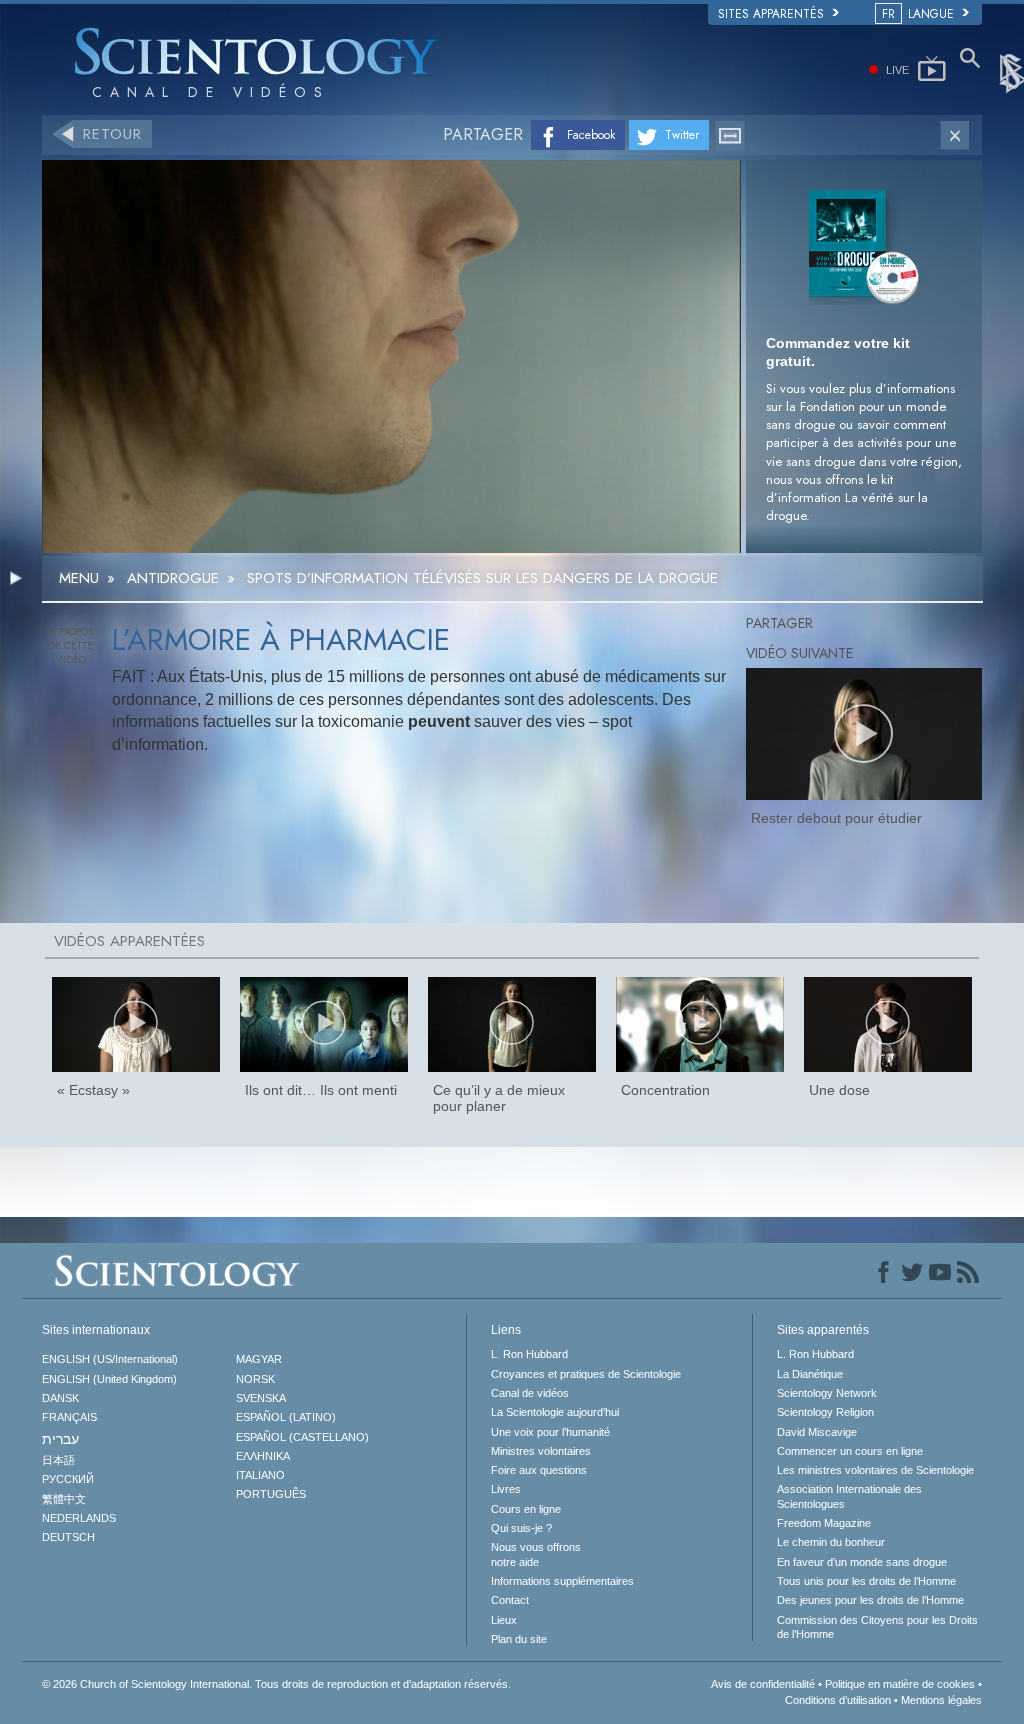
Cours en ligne (526, 1509)
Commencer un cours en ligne (850, 1451)
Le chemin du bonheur (831, 1542)
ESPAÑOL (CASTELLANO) (302, 1437)
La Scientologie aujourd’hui (555, 1412)
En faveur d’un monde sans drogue (862, 1562)
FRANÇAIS (69, 1417)
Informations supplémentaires (562, 1581)
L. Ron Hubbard (529, 1354)
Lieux (504, 1620)
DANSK (60, 1398)
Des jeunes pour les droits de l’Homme (870, 1600)
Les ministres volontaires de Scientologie (875, 1470)
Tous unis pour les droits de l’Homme (866, 1581)
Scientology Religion (825, 1412)
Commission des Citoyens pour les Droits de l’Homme (877, 1627)
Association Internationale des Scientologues (849, 1496)
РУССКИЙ (68, 1479)
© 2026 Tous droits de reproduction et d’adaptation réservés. (276, 1684)
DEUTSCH (68, 1537)
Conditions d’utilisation (838, 1700)
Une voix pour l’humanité (550, 1432)
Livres (506, 1489)
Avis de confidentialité (763, 1684)
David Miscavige (817, 1432)
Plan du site (519, 1639)
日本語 (58, 1460)
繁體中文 (64, 1499)
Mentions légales (941, 1700)
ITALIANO (260, 1475)
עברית (60, 1439)
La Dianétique (810, 1374)
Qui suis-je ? (521, 1528)
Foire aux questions (539, 1470)
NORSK (255, 1379)
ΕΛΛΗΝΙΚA (263, 1456)
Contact (510, 1600)
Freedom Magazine (824, 1523)
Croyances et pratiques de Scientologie (586, 1374)
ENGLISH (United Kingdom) (109, 1379)
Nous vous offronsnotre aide (536, 1554)
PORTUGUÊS (271, 1494)
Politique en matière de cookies (900, 1684)
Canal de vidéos (530, 1393)
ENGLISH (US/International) (110, 1359)
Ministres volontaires (541, 1451)
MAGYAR (259, 1359)
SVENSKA (261, 1398)
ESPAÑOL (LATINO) (286, 1417)
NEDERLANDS (79, 1518)
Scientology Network (827, 1393)
